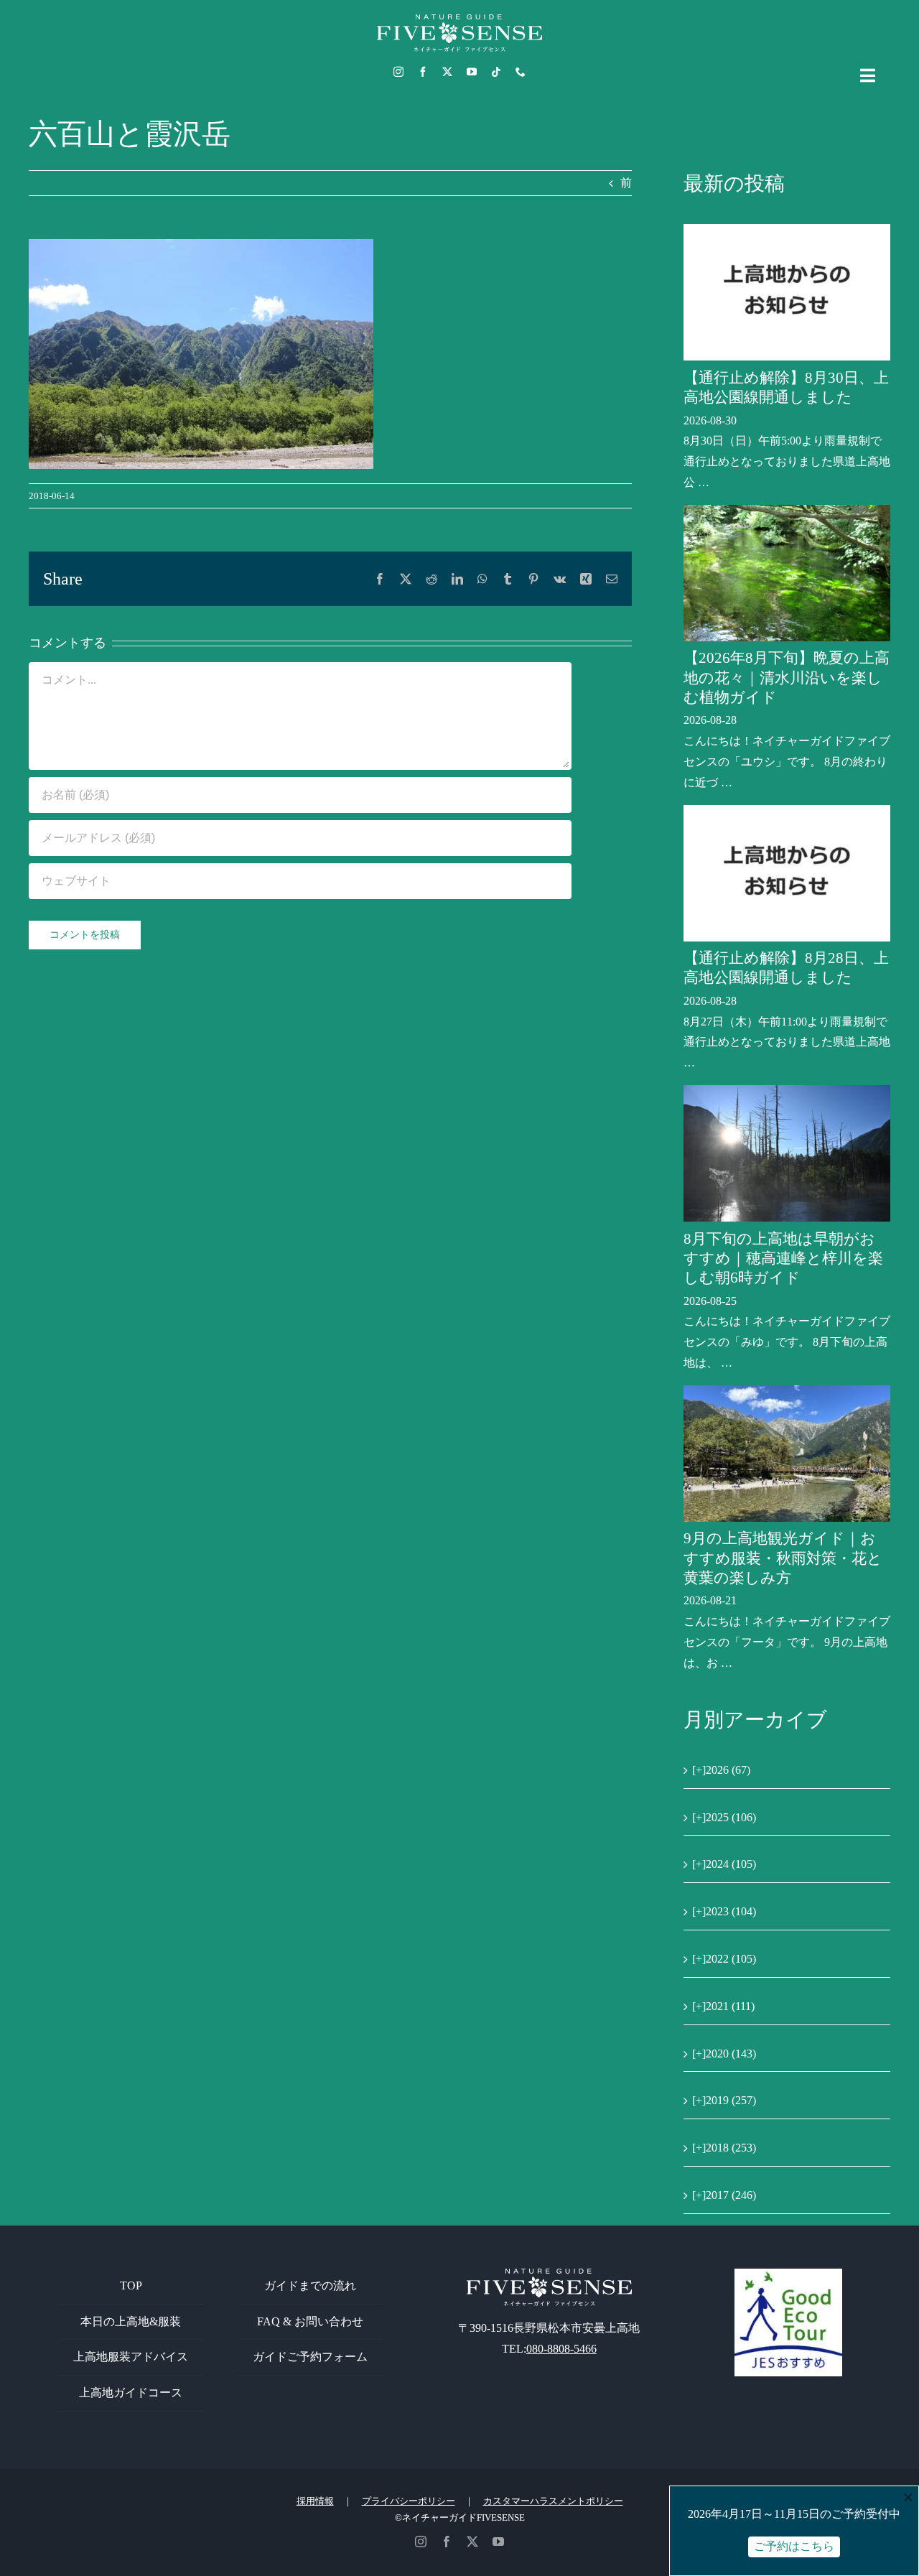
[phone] (521, 72)
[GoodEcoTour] (788, 2274)
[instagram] (398, 72)
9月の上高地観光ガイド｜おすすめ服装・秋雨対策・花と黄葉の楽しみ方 (783, 1558)
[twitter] (447, 72)
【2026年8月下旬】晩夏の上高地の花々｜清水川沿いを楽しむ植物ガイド (787, 678)
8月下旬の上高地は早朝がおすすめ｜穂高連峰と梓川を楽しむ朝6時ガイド (783, 1259)
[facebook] (423, 72)
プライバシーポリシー (409, 2501)
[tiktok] (496, 72)
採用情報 (315, 2501)
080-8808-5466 (561, 2349)
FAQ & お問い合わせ (310, 2321)
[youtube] (472, 72)
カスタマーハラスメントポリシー (553, 2501)
